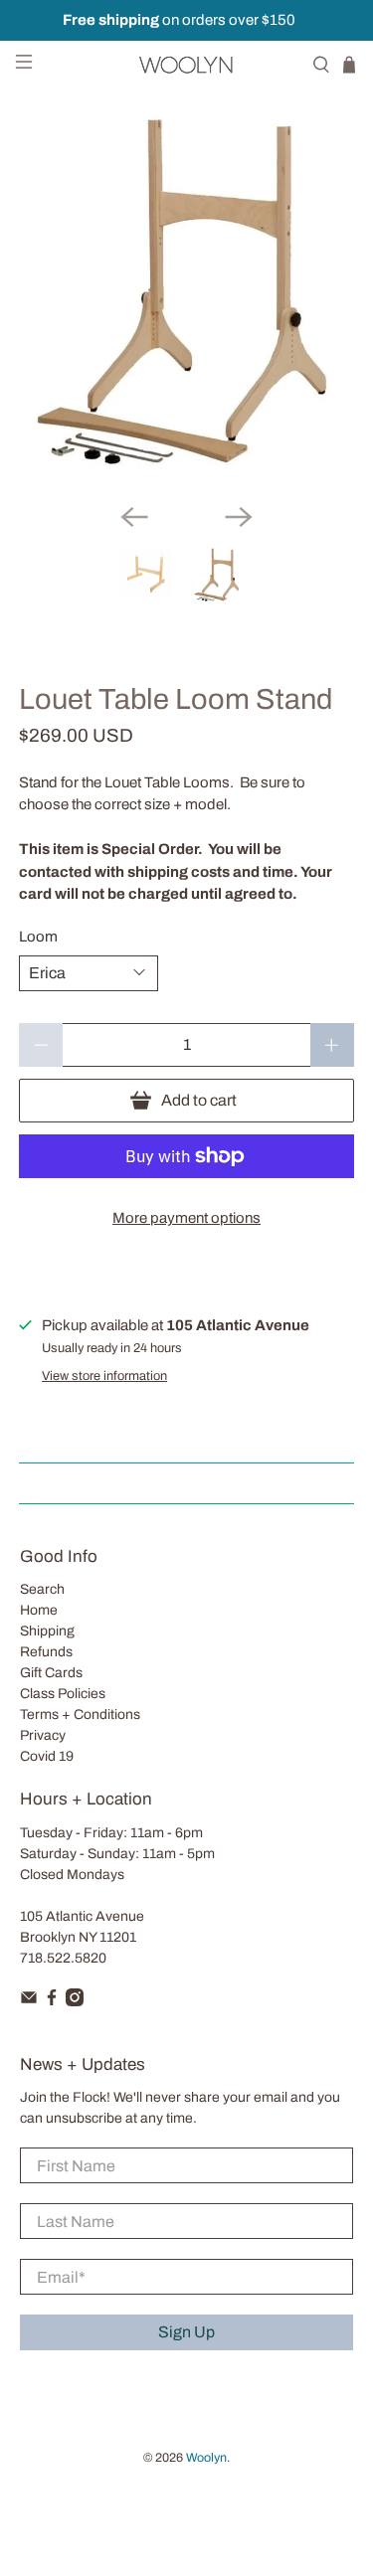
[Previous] (134, 517)
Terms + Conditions (80, 1715)
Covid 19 (47, 1756)
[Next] (239, 517)
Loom (38, 937)
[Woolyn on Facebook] (52, 2002)
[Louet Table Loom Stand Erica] (186, 298)
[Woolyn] (187, 65)
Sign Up (186, 2332)
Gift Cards (51, 1673)
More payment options (186, 1218)
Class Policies (63, 1694)
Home (39, 1610)
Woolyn (206, 2458)
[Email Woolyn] (29, 2002)
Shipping (47, 1631)
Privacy (43, 1735)
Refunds (46, 1652)
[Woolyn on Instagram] (75, 2002)
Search (42, 1589)
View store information (104, 1376)
